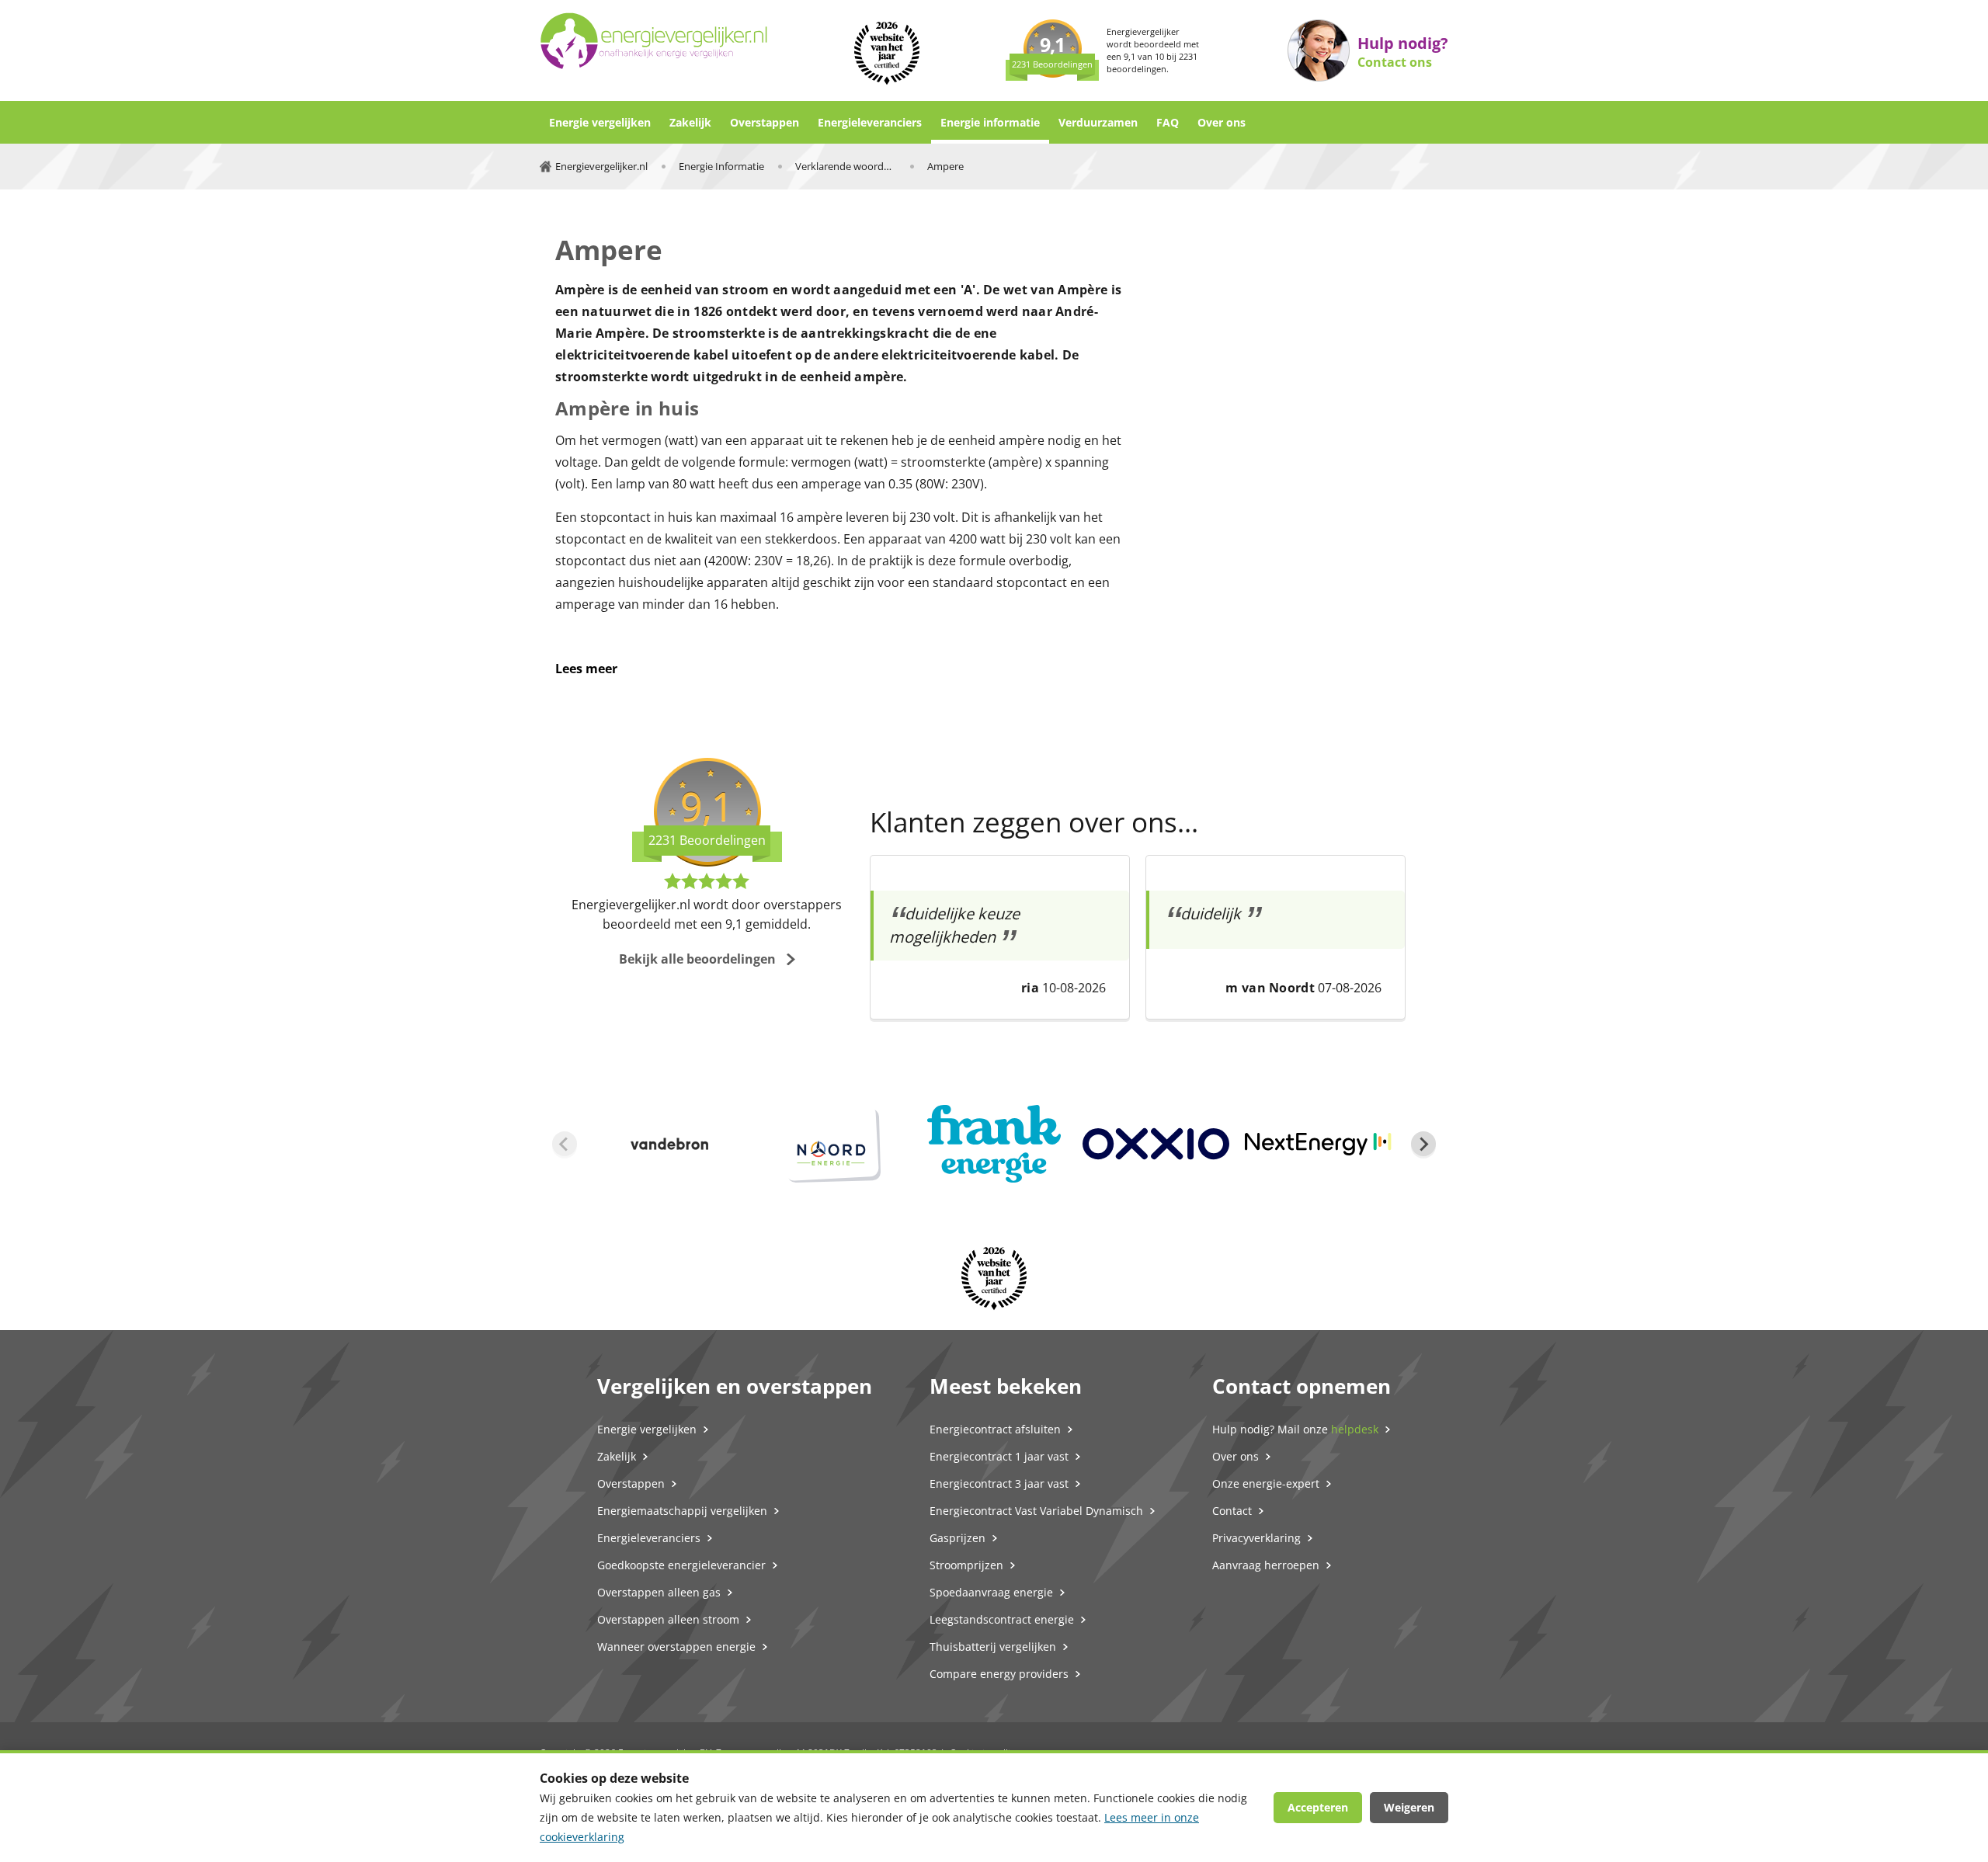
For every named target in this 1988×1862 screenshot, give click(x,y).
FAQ (1168, 122)
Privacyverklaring (1256, 1538)
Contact (1232, 1511)
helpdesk (1355, 1429)
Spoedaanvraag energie (991, 1592)
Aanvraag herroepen (1266, 1565)
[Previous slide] (565, 1144)
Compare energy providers (999, 1674)
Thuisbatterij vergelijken (993, 1647)
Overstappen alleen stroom (668, 1619)
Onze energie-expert (1266, 1483)
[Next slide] (1423, 1144)
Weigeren (1409, 1807)
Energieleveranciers (870, 122)
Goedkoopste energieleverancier (681, 1565)
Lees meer (586, 669)
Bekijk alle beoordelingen (697, 959)
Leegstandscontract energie (1002, 1619)
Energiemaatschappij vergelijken (682, 1511)
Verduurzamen (1098, 122)
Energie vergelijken (600, 122)
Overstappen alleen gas (659, 1592)
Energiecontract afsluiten (995, 1429)
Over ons (1222, 122)
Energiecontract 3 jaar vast (999, 1483)
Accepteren (1318, 1807)
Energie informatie (990, 122)
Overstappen (765, 122)
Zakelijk (690, 122)
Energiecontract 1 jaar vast (999, 1456)
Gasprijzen (958, 1538)
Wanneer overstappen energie (676, 1647)
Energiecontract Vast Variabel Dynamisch (1036, 1511)
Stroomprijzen (966, 1565)
